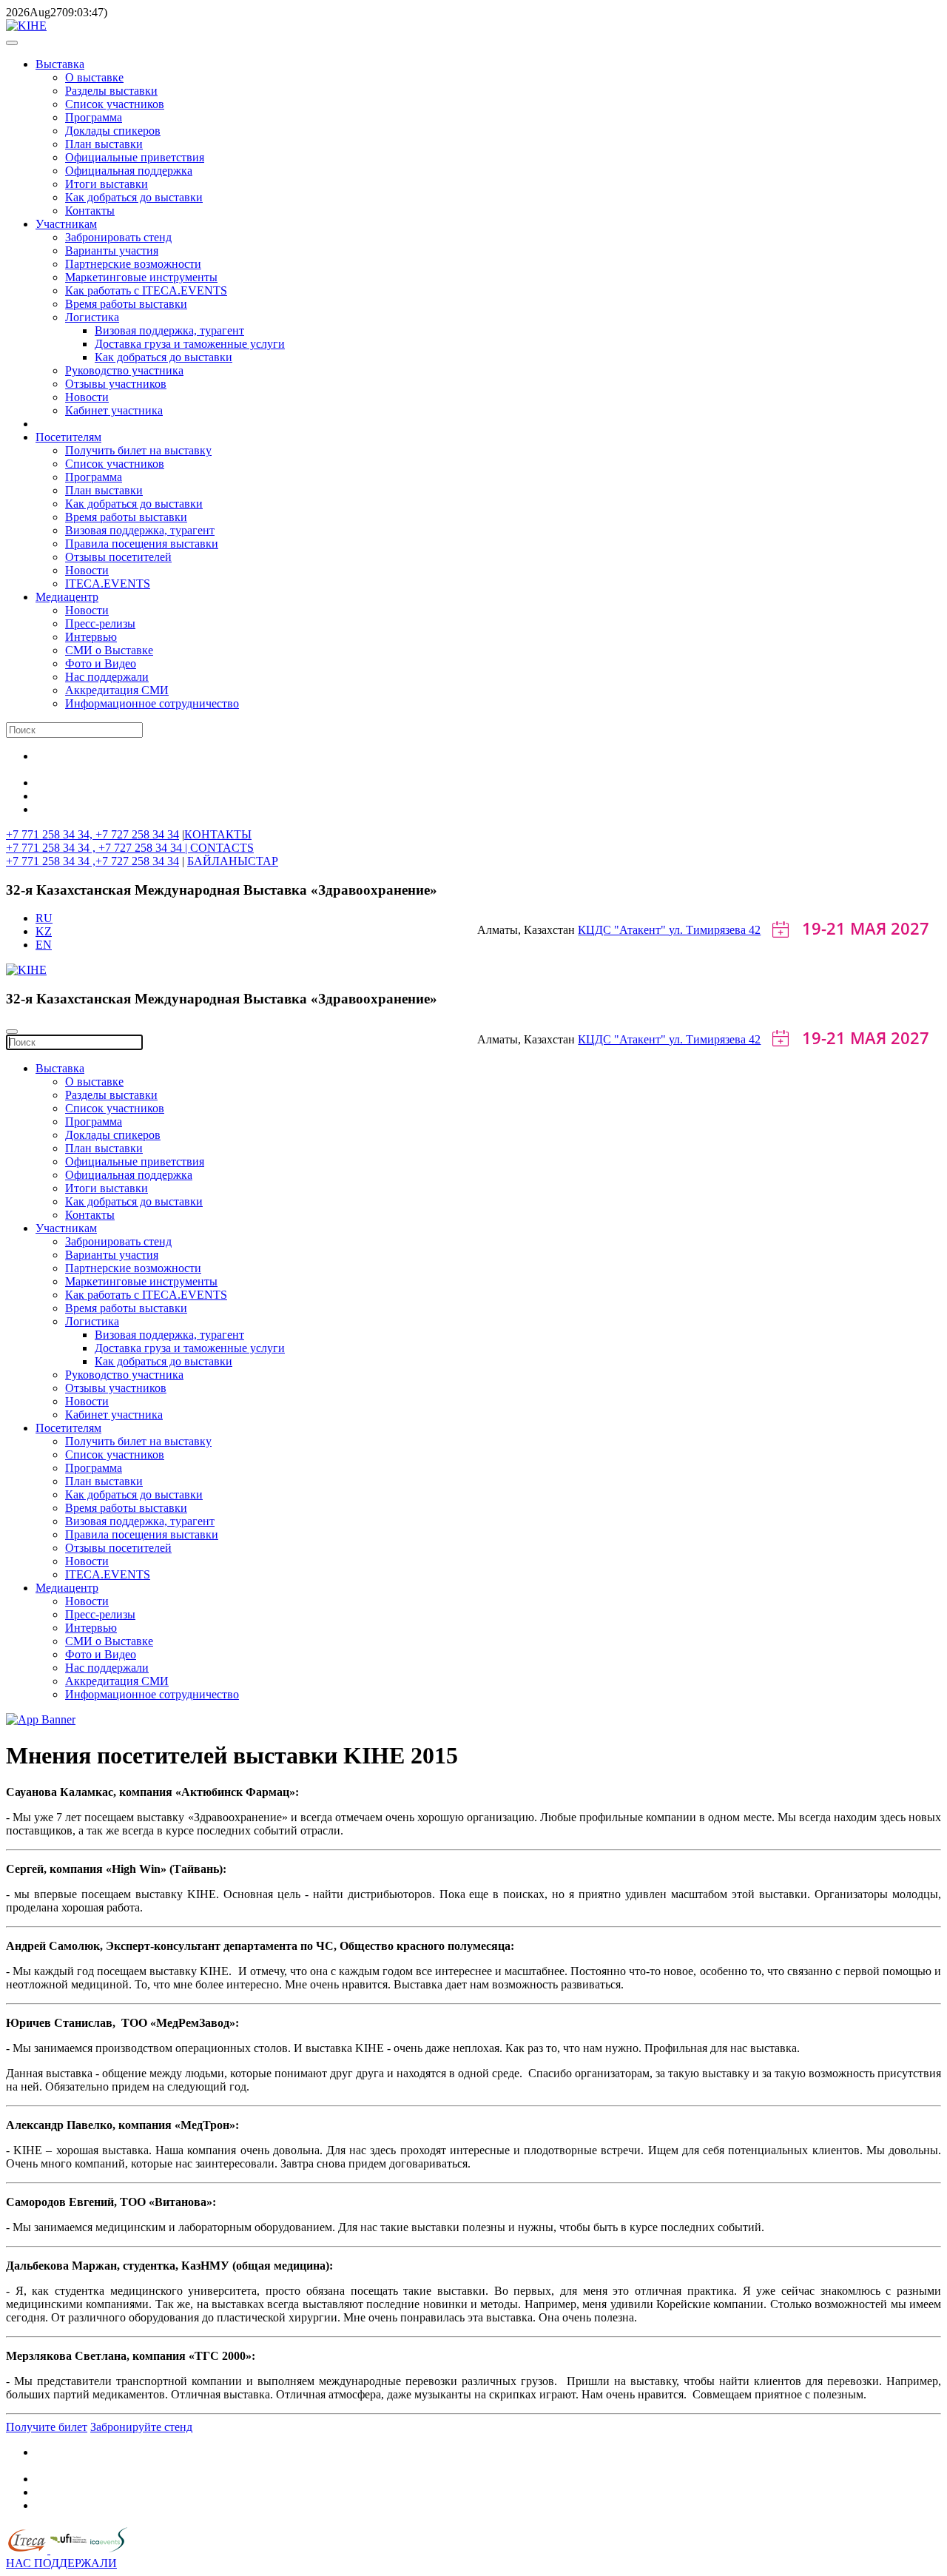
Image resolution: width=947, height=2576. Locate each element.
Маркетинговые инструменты (141, 277)
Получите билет (47, 2427)
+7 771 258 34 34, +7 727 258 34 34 (92, 834)
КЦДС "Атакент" (623, 930)
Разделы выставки (111, 91)
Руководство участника (124, 370)
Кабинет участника (114, 410)
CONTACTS (222, 848)
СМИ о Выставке (109, 650)
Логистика (92, 317)
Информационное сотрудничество (152, 703)
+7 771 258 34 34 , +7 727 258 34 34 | (98, 848)
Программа (94, 117)
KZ (44, 931)
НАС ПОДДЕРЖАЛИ (61, 2563)
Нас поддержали (107, 677)
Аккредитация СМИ (117, 690)
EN (44, 945)
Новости (87, 397)
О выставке (94, 77)
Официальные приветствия (135, 157)
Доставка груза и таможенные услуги (190, 344)
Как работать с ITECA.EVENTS (146, 290)
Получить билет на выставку (138, 450)
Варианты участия (112, 250)
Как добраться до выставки (134, 197)
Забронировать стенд (118, 237)
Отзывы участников (116, 384)
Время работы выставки (126, 304)
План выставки (104, 144)
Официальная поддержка (129, 171)
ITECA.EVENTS (108, 584)
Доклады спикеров (113, 131)
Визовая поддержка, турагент (169, 330)
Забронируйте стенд (141, 2427)
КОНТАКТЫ (218, 834)
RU (44, 918)
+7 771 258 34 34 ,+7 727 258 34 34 (92, 861)
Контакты (90, 211)
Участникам (66, 224)
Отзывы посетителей (118, 557)
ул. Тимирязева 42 (715, 930)
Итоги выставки (107, 184)
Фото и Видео (101, 663)
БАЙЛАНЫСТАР (233, 861)
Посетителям (68, 437)
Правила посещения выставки (142, 544)
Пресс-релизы (100, 623)
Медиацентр (67, 597)
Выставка (60, 64)
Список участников (115, 104)
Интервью (91, 637)
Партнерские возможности (133, 264)
